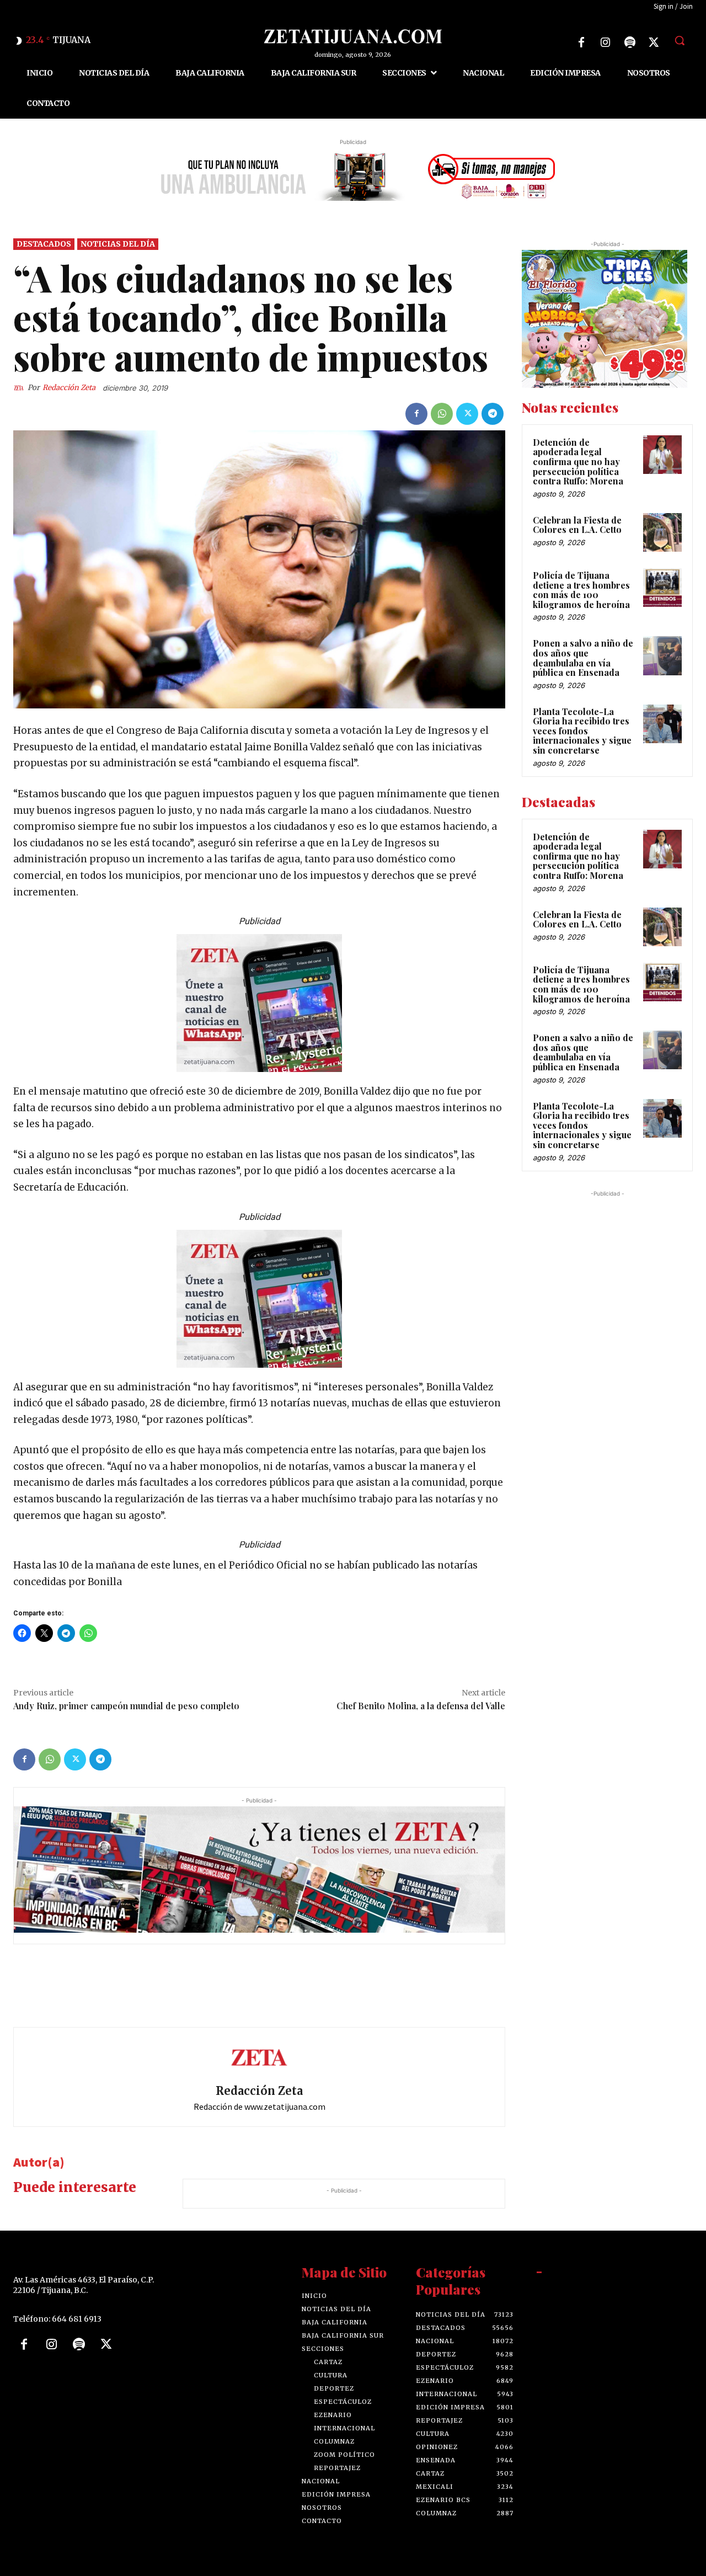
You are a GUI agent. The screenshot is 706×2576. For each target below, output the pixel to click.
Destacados (44, 244)
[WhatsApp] (442, 414)
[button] (680, 40)
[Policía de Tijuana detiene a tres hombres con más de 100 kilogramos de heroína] (662, 588)
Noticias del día (118, 244)
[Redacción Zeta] (20, 388)
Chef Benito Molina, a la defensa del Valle (421, 1706)
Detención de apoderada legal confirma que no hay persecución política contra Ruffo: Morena (578, 462)
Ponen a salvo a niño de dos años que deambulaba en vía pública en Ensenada (583, 658)
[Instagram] (606, 42)
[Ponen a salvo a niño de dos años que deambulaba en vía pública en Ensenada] (662, 655)
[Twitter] (654, 42)
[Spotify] (630, 42)
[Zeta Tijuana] (353, 36)
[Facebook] (581, 42)
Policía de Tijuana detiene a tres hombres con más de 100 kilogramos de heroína (581, 590)
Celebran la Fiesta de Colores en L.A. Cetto (577, 525)
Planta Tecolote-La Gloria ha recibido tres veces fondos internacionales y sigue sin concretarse (582, 731)
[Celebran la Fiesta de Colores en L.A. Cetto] (662, 532)
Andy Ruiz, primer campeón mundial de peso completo (126, 1706)
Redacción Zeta (69, 388)
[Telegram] (493, 414)
